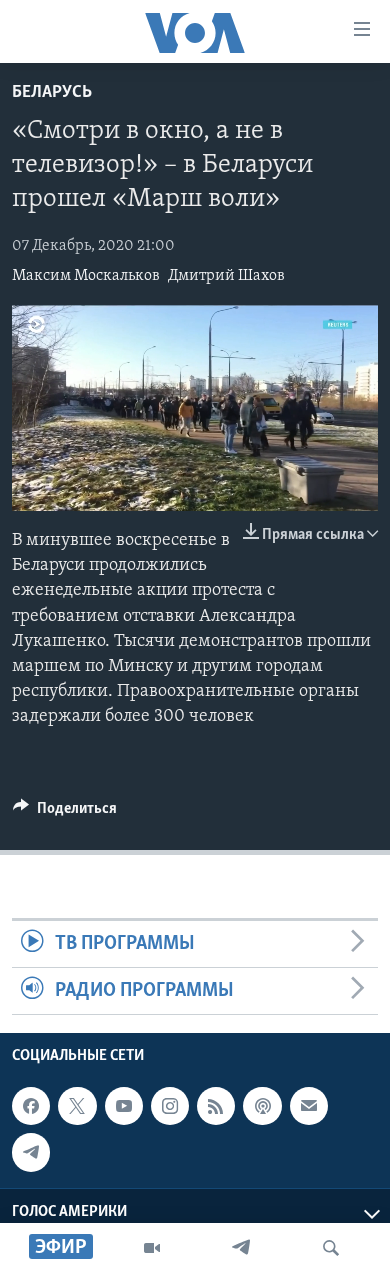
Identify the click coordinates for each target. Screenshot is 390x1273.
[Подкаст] (262, 1106)
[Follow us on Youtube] (124, 1106)
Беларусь (52, 93)
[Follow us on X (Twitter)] (77, 1106)
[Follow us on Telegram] (31, 1153)
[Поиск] (331, 1248)
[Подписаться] (309, 1106)
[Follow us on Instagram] (170, 1106)
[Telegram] (241, 1248)
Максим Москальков (86, 276)
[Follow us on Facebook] (31, 1106)
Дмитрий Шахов (226, 276)
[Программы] (152, 1248)
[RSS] (216, 1106)
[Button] (65, 813)
